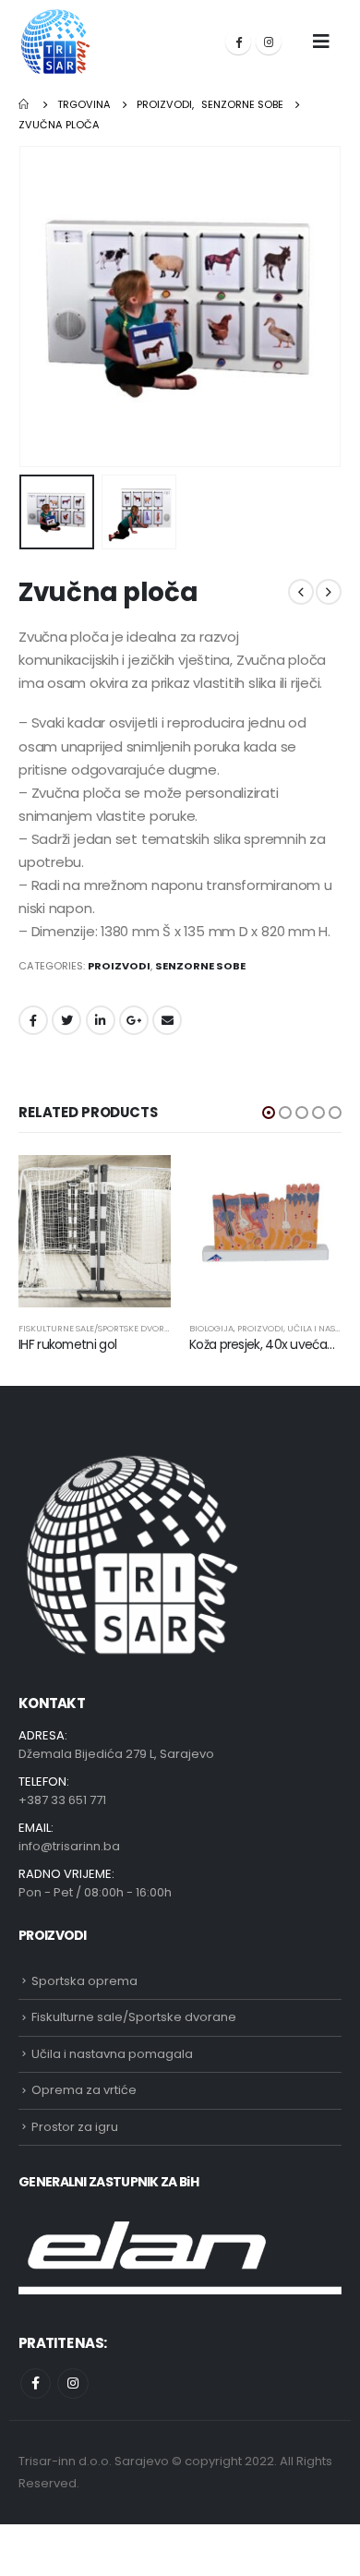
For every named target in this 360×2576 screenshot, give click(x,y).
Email (167, 1020)
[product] (95, 1231)
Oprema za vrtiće (84, 2090)
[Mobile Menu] (321, 42)
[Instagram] (269, 42)
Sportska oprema (84, 1981)
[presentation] (42, 307)
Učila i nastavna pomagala (112, 2054)
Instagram (72, 2383)
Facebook (33, 1020)
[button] (269, 1113)
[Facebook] (238, 42)
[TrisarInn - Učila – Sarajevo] (55, 42)
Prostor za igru (75, 2127)
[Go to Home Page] (25, 104)
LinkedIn (101, 1020)
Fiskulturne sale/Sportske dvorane (100, 1328)
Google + (134, 1020)
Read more (140, 1186)
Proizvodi (119, 966)
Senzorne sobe (200, 966)
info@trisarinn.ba (69, 1846)
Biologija (211, 1328)
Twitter (66, 1020)
